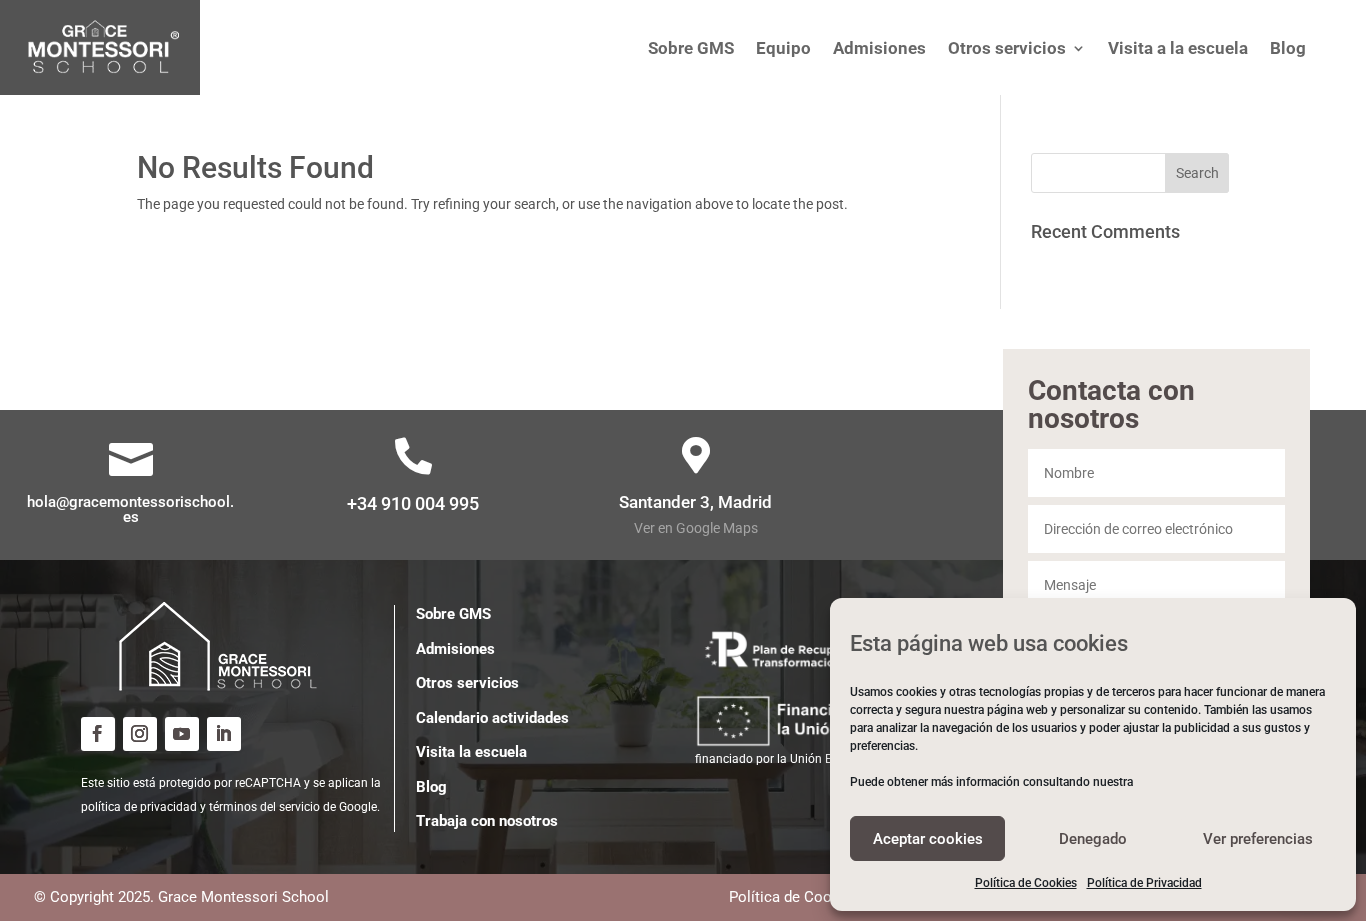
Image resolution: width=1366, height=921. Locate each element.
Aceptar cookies (928, 839)
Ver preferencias (1258, 839)
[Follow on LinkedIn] (224, 734)
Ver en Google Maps (696, 528)
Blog (431, 787)
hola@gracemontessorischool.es (130, 509)
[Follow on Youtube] (182, 734)
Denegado (1093, 839)
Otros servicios (467, 683)
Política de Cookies (1026, 883)
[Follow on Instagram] (140, 734)
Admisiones (455, 649)
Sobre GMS (453, 614)
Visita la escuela (471, 752)
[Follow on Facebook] (98, 734)
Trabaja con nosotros (487, 821)
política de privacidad (139, 807)
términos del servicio (264, 807)
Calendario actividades (492, 718)
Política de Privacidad (1144, 883)
